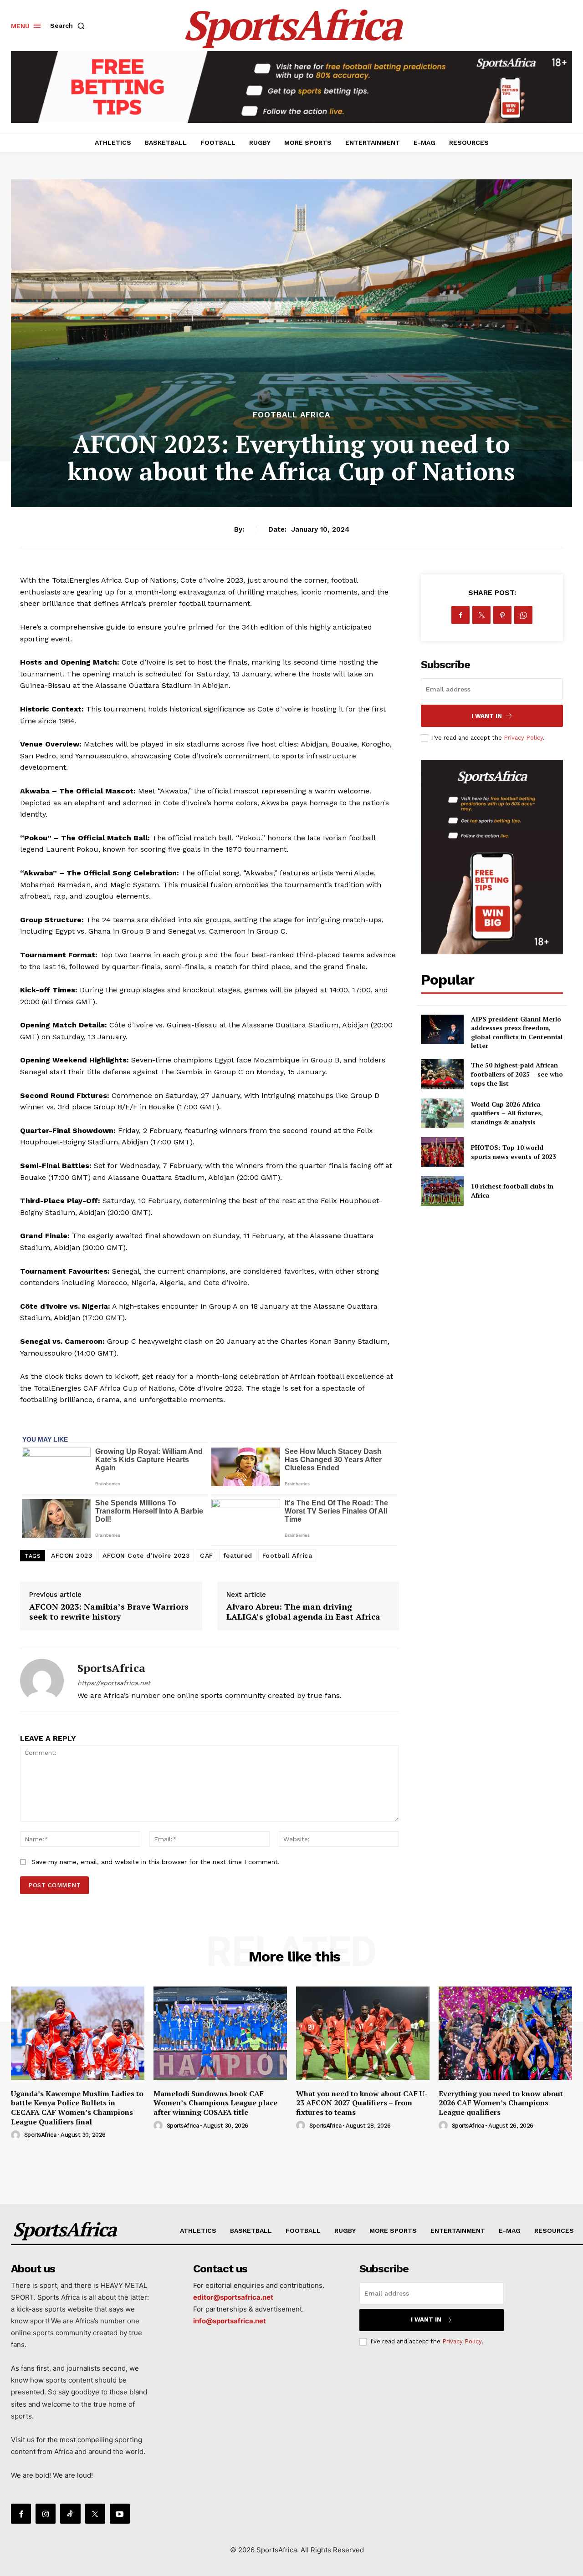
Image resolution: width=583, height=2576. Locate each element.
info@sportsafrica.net (230, 2321)
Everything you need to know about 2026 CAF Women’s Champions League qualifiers (501, 2103)
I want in (487, 716)
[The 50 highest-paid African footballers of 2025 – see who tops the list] (442, 1074)
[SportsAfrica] (42, 1680)
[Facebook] (460, 615)
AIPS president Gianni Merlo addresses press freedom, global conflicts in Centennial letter (517, 1032)
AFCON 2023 (72, 1555)
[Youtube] (120, 2514)
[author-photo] (17, 2135)
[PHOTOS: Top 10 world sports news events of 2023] (442, 1152)
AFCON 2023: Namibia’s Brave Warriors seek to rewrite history (109, 1611)
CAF (207, 1555)
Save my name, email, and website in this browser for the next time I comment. (156, 1862)
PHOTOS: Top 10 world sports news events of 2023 (514, 1152)
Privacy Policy (523, 738)
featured (238, 1555)
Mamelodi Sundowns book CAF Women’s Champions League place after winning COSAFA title (215, 2103)
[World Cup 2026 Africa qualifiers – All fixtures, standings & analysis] (442, 1113)
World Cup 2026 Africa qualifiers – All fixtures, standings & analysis (507, 1113)
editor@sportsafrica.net (233, 2297)
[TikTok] (70, 2514)
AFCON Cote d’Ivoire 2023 (146, 1555)
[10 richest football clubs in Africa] (442, 1191)
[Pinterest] (502, 615)
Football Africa (291, 415)
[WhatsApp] (523, 615)
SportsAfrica (111, 1668)
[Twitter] (481, 615)
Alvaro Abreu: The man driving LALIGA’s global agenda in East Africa (304, 1611)
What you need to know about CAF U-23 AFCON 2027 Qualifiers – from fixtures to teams (362, 2103)
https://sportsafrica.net (114, 1683)
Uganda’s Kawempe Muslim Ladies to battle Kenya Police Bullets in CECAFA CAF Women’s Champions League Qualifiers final (77, 2108)
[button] (69, 25)
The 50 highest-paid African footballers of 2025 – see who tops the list (517, 1074)
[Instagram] (46, 2514)
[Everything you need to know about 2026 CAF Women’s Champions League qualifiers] (505, 2033)
